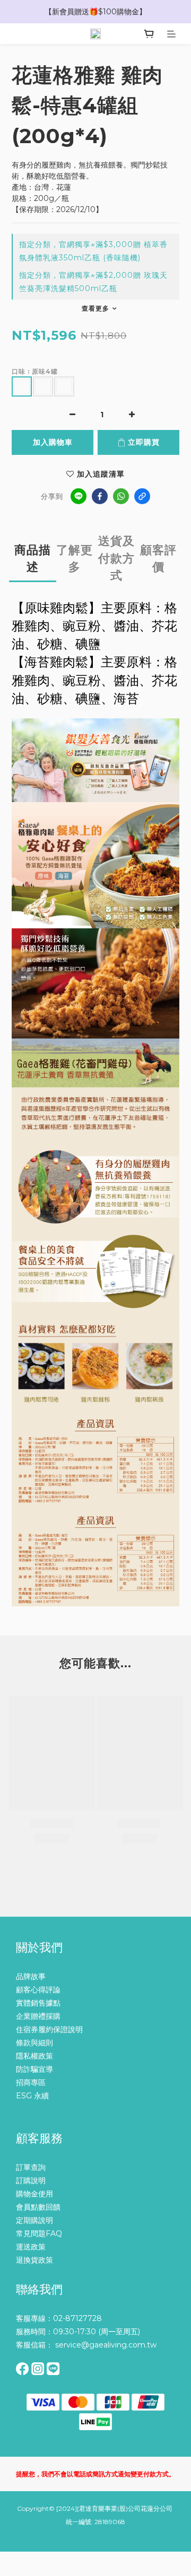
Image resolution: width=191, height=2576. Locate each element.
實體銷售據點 (38, 2003)
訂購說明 (31, 2181)
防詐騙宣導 (34, 2069)
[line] (79, 496)
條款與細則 (34, 2043)
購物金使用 (34, 2194)
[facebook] (100, 496)
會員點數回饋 (38, 2207)
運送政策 (31, 2247)
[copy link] (142, 496)
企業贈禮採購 (38, 2016)
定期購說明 (34, 2220)
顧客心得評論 (38, 1990)
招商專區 (31, 2082)
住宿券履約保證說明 (49, 2029)
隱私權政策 (34, 2056)
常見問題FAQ (39, 2234)
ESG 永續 (32, 2096)
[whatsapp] (121, 496)
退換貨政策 (34, 2260)
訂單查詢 (31, 2167)
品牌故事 (31, 1976)
